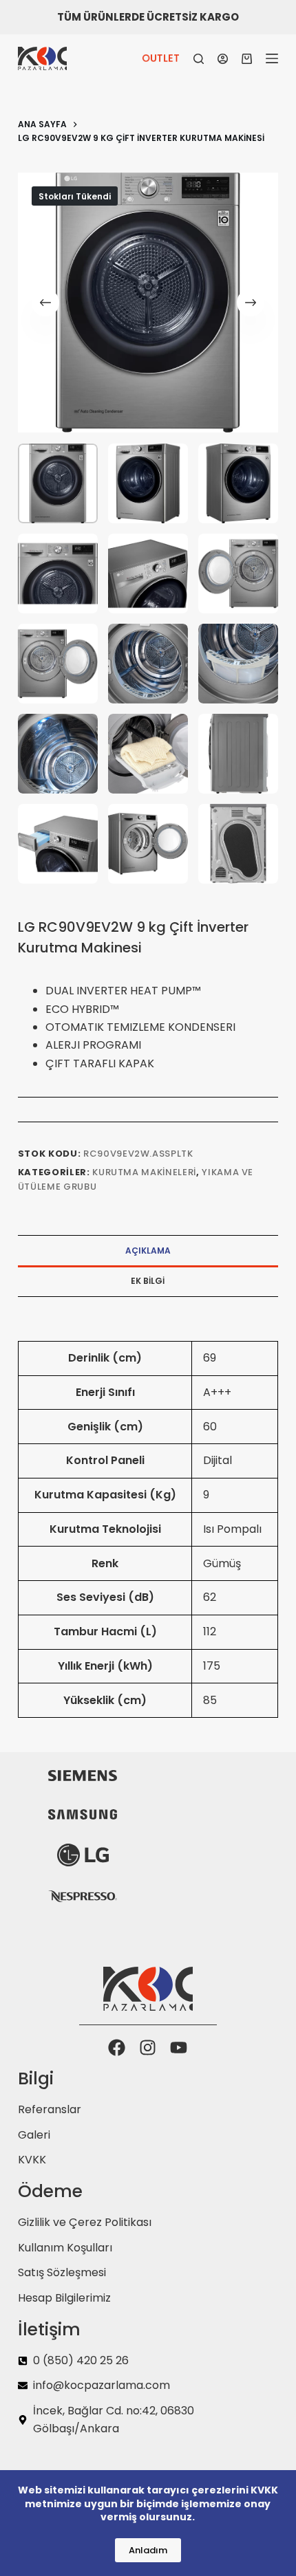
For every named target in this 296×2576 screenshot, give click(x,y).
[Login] (223, 59)
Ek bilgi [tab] (148, 1281)
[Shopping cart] (247, 59)
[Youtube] (179, 2048)
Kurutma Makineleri (144, 1172)
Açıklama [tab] (148, 1251)
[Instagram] (148, 2048)
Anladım (148, 2550)
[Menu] (272, 58)
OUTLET (161, 58)
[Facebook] (117, 2048)
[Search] (199, 59)
